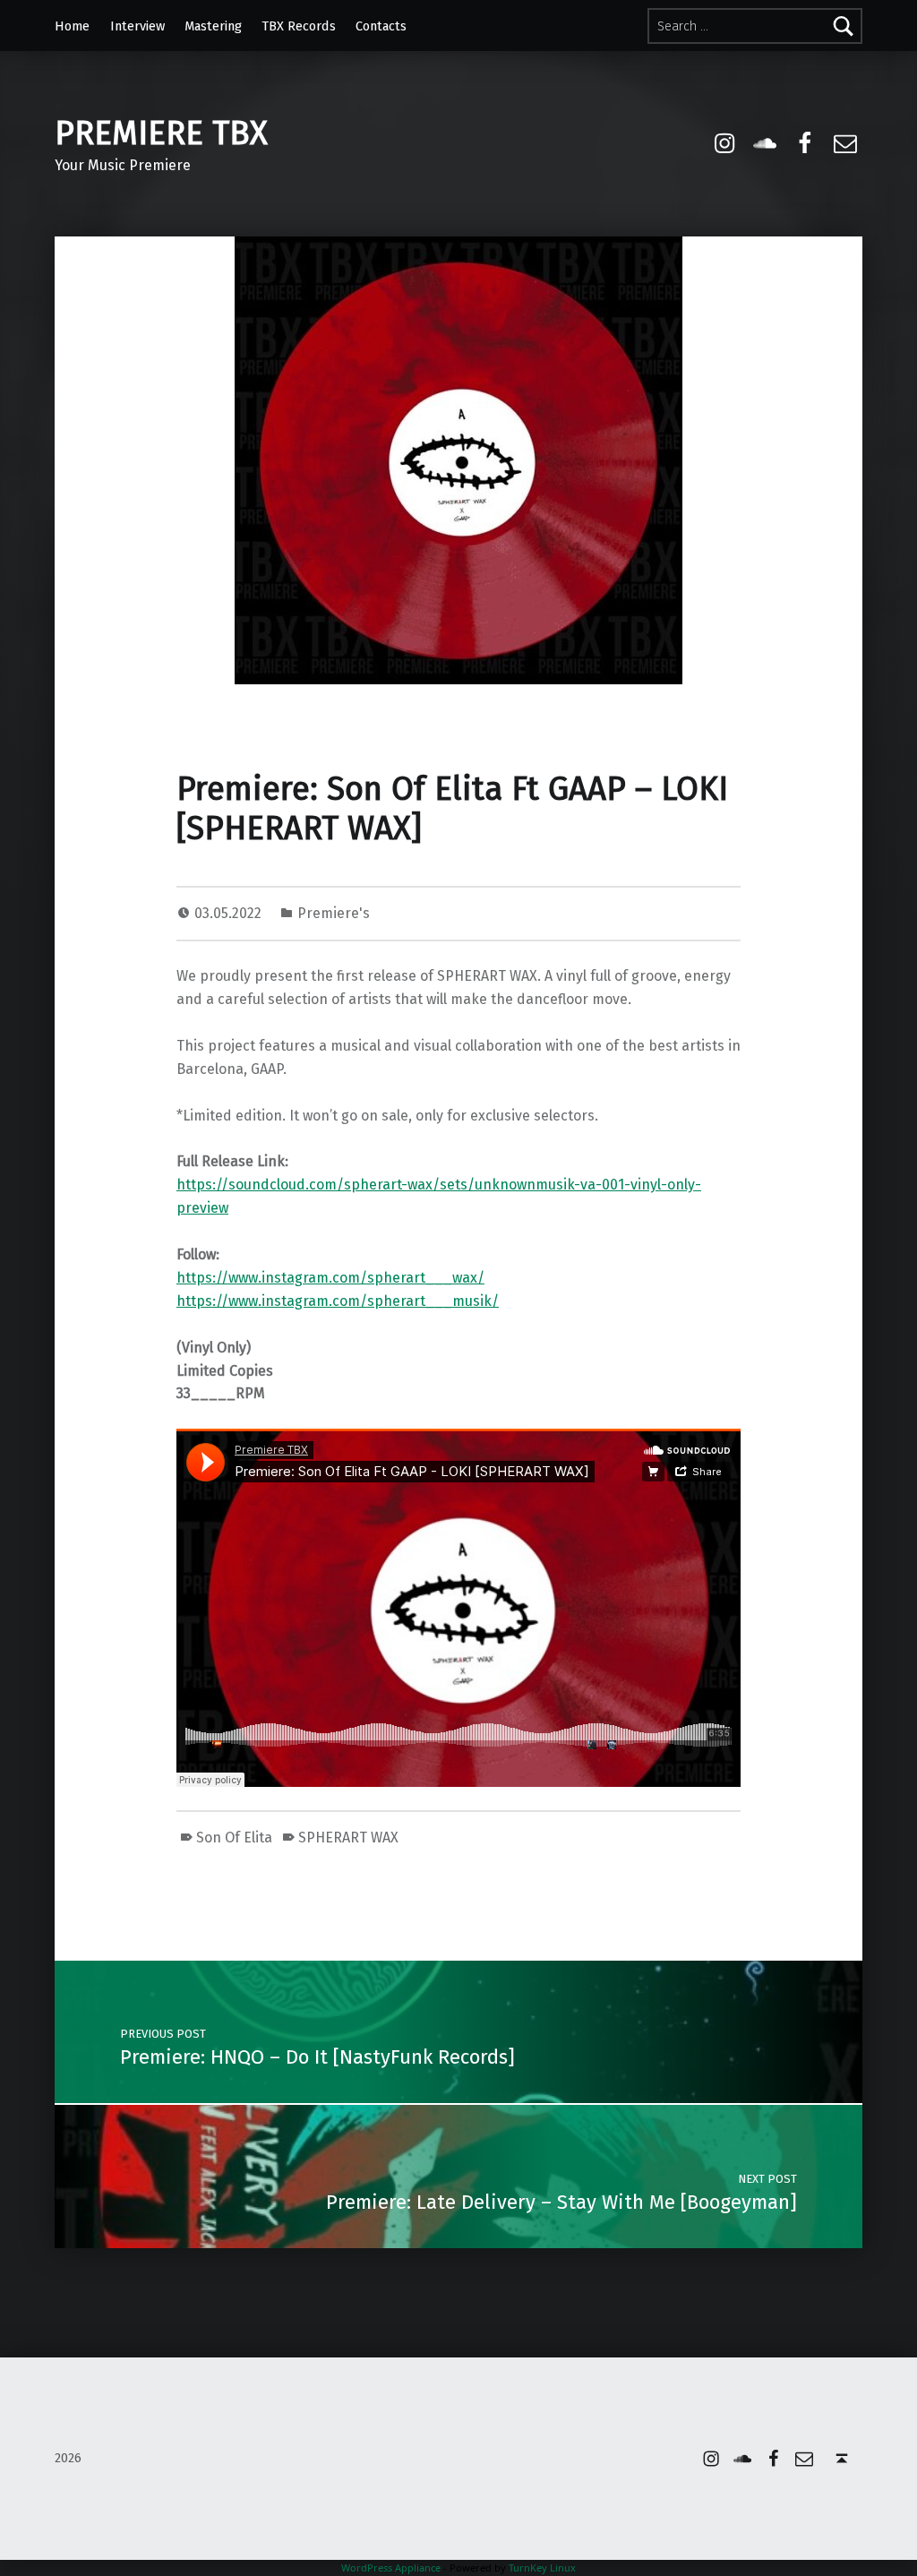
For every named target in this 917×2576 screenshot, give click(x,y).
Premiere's (334, 913)
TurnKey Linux (542, 2567)
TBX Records (299, 26)
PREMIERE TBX (161, 133)
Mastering (213, 26)
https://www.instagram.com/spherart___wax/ (330, 1278)
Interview (137, 26)
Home (72, 26)
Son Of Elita (234, 1838)
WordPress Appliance (391, 2567)
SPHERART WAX (348, 1838)
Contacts (381, 26)
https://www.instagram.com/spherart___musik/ (338, 1301)
